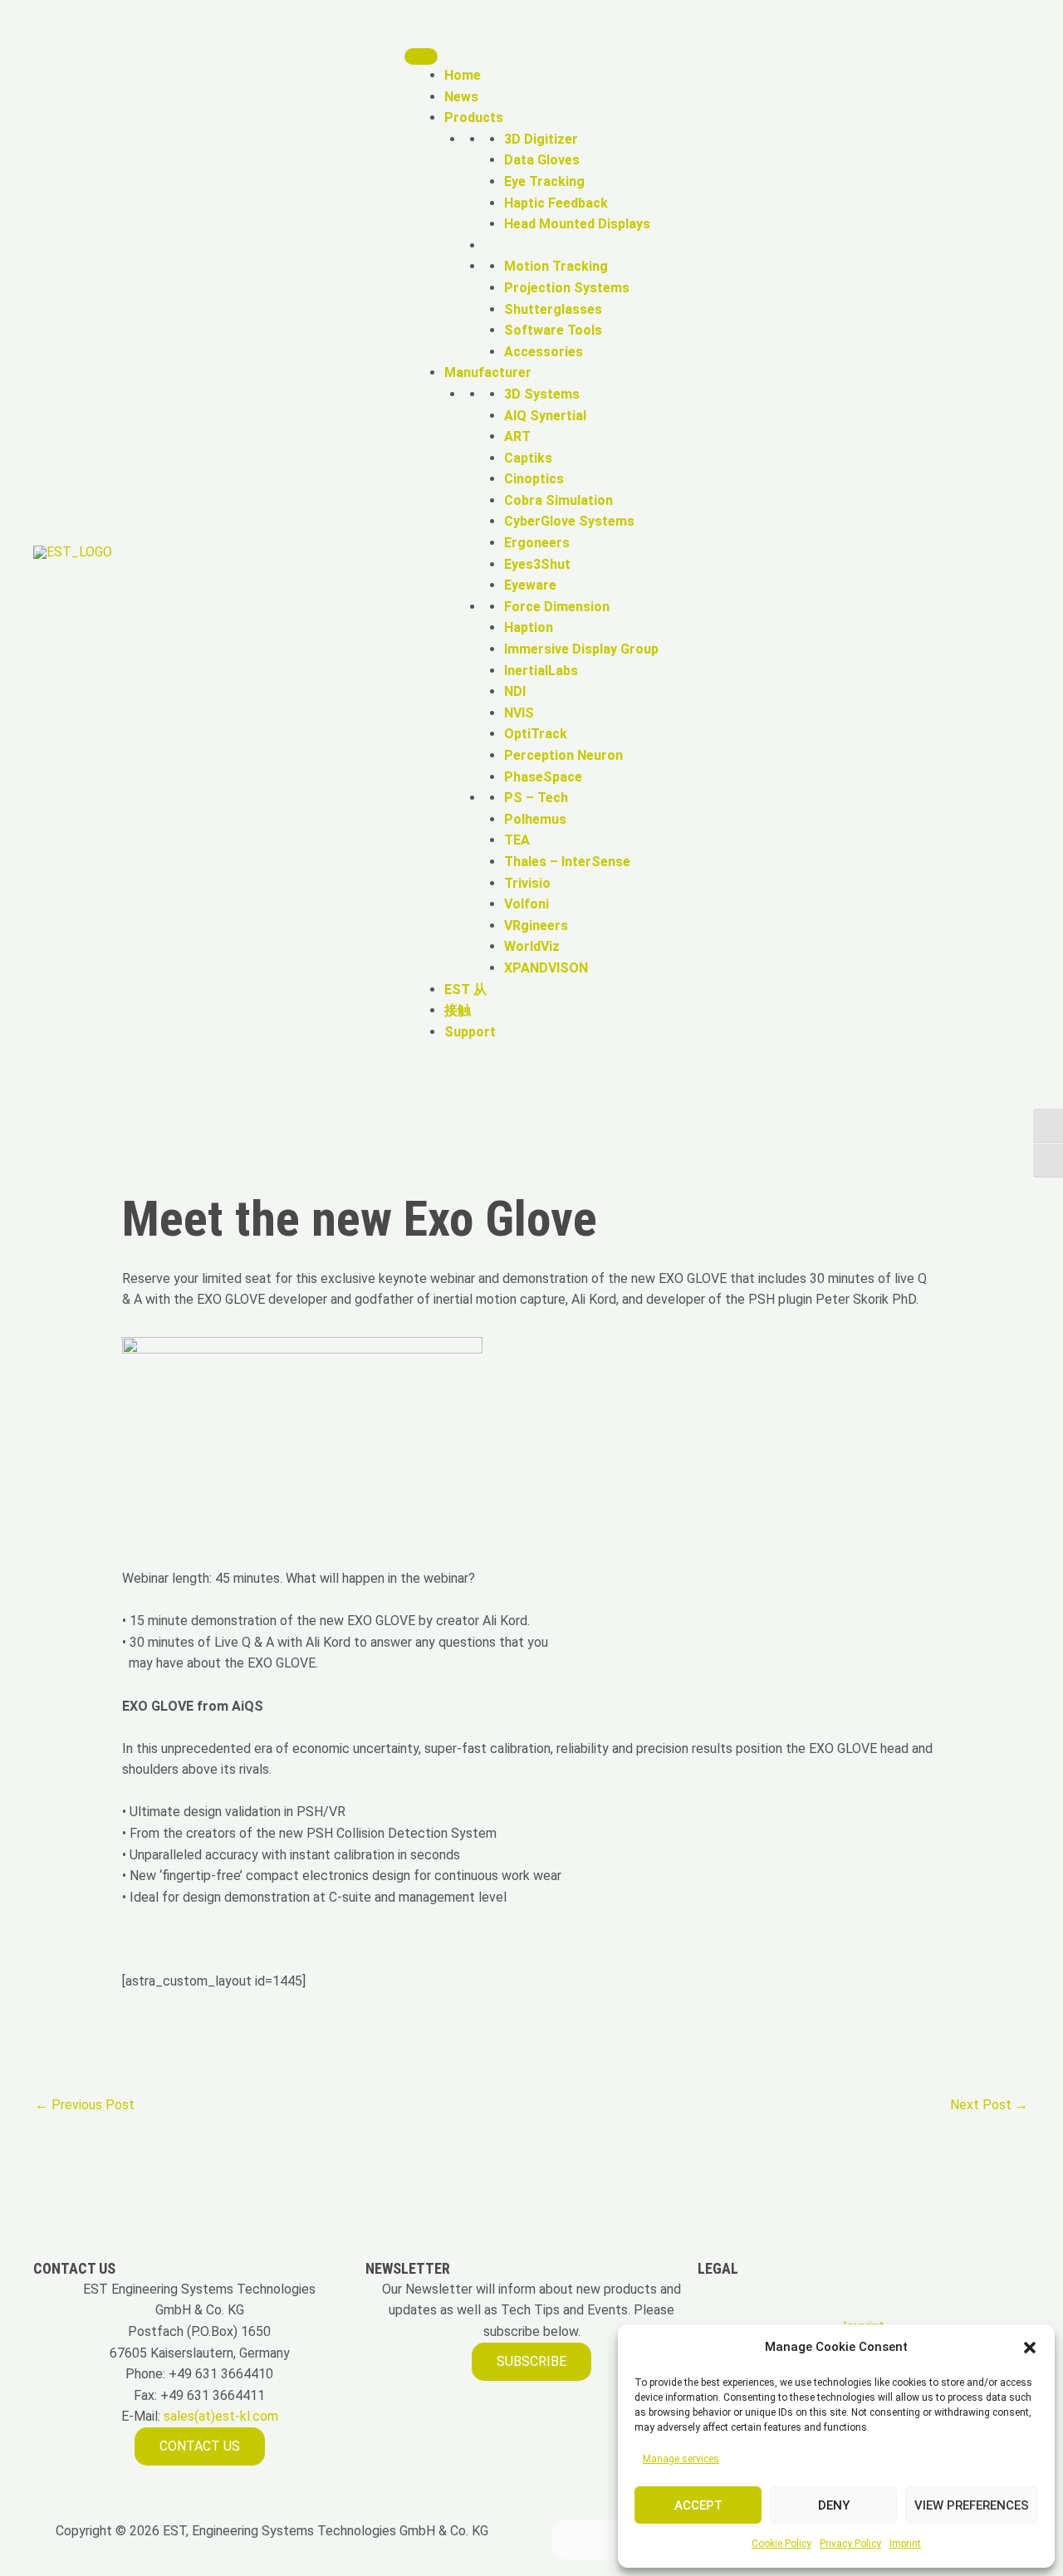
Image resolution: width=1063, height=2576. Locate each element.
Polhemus (535, 819)
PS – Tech (536, 798)
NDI (515, 691)
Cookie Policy (781, 2544)
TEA (517, 840)
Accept (698, 2505)
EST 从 (465, 989)
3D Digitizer (541, 139)
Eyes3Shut (537, 564)
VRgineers (536, 926)
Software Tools (553, 330)
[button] (1030, 2348)
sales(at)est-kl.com (219, 2416)
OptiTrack (536, 734)
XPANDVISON (546, 968)
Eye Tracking (544, 181)
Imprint (905, 2544)
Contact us (200, 2446)
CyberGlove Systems (569, 521)
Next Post (989, 2105)
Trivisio (527, 883)
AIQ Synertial (545, 416)
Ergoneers (537, 543)
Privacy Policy (850, 2544)
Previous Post (85, 2105)
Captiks (528, 458)
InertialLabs (541, 671)
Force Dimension (557, 607)
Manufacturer (488, 372)
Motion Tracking (556, 266)
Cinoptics (534, 479)
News (461, 97)
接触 (458, 1010)
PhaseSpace (543, 777)
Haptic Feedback (556, 203)
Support (470, 1032)
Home (463, 75)
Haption (529, 627)
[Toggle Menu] (421, 56)
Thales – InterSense (567, 862)
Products (474, 118)
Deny (834, 2505)
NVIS (519, 713)
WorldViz (532, 946)
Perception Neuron (563, 755)
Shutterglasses (553, 309)
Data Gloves (542, 160)
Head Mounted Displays (577, 224)
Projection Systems (567, 288)
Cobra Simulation (558, 500)
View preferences (972, 2505)
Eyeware (530, 585)
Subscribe (531, 2361)
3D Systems (542, 394)
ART (517, 436)
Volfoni (527, 904)
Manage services (681, 2459)
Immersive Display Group (581, 649)
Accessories (544, 352)
